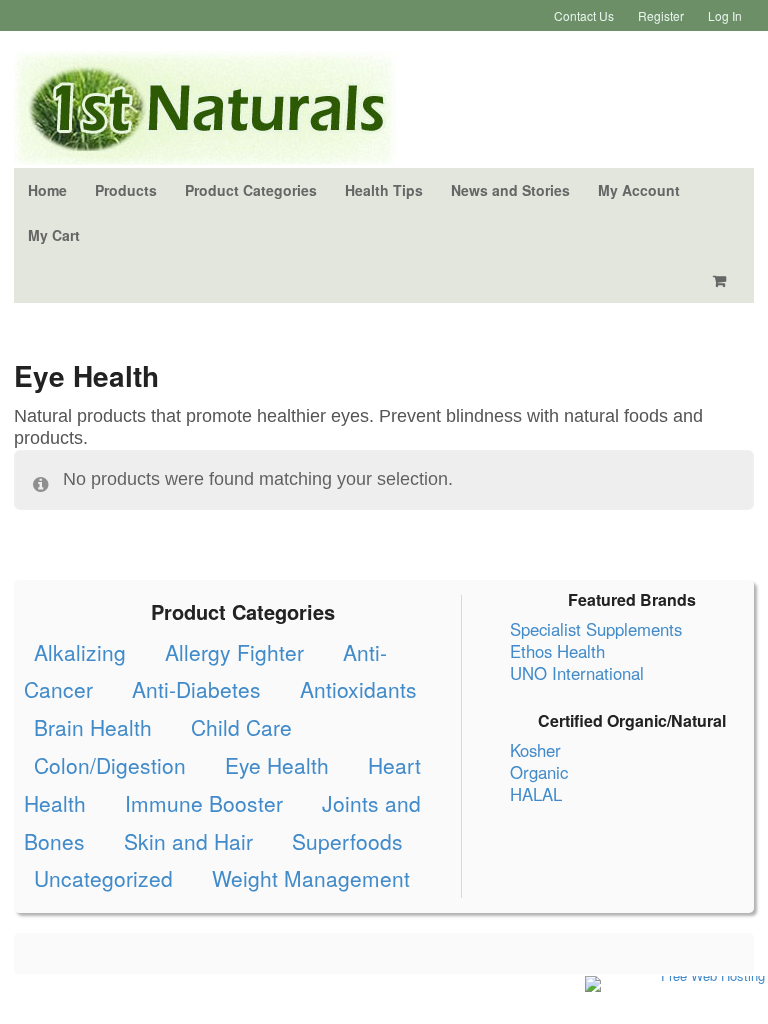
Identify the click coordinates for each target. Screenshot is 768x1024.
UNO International (577, 673)
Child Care (241, 727)
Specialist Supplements (596, 629)
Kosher (535, 750)
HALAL (536, 794)
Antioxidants (358, 689)
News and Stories (510, 190)
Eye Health (277, 765)
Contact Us (584, 15)
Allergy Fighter (234, 652)
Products (126, 190)
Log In (725, 15)
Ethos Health (557, 651)
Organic (539, 772)
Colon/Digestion (110, 765)
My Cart (54, 235)
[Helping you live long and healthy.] (205, 154)
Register (661, 15)
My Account (639, 190)
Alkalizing (80, 652)
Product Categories (251, 190)
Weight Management (311, 878)
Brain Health (93, 727)
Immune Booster (204, 803)
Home (47, 190)
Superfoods (347, 841)
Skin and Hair (188, 841)
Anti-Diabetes (196, 689)
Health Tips (384, 190)
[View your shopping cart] (723, 280)
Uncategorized (103, 878)
